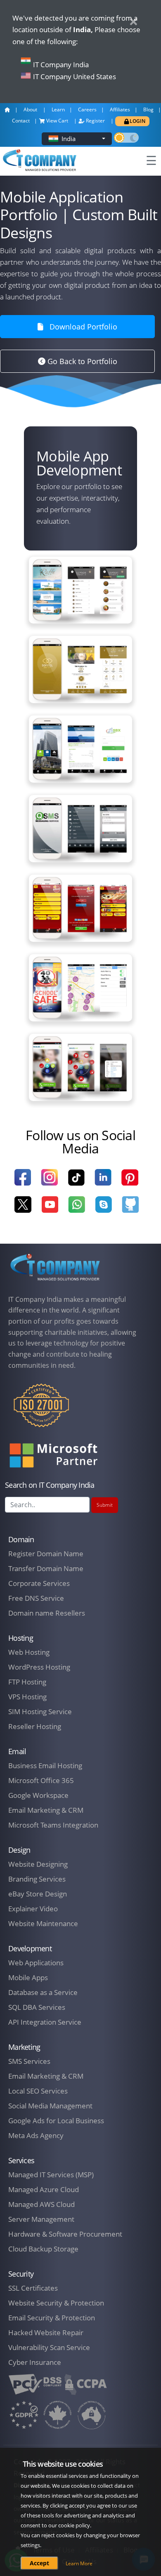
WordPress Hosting (39, 1667)
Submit (105, 1505)
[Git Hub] (130, 1210)
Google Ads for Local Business (56, 2121)
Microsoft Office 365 (41, 1780)
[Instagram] (49, 1182)
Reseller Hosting (35, 1726)
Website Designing (38, 1864)
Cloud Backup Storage (43, 2249)
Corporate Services (39, 1583)
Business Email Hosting (45, 1766)
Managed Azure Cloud (44, 2189)
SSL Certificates (33, 2288)
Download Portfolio (83, 327)
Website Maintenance (43, 1923)
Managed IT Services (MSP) (51, 2175)
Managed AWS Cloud (41, 2204)
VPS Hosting (27, 1697)
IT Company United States (75, 76)
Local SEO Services (38, 2091)
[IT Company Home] (9, 112)
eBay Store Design (38, 1894)
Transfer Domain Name (46, 1568)
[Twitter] (23, 1210)
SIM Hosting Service (40, 1711)
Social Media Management (50, 2106)
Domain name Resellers (47, 1613)
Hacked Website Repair (46, 2333)
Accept (39, 2563)
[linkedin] (103, 1182)
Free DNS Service (36, 1598)
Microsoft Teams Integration (53, 1825)
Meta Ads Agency (36, 2135)
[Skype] (103, 1210)
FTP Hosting (27, 1682)
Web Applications (36, 1963)
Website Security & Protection (56, 2303)
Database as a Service (43, 1992)
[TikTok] (76, 1183)
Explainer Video (33, 1909)
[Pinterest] (130, 1182)
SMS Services (29, 2061)
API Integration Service (45, 2022)
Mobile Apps (28, 1977)
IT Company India (61, 65)
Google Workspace (38, 1795)
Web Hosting (29, 1652)
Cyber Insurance (35, 2362)
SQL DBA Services (37, 2007)
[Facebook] (23, 1182)
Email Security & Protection (52, 2318)
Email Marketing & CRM (46, 1810)
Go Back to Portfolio (81, 361)
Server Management (41, 2219)
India (69, 139)
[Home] (55, 1267)
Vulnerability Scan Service (49, 2347)
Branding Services (37, 1879)
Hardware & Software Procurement (65, 2234)
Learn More (79, 2563)
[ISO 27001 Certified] (41, 1411)
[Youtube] (50, 1210)
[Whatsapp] (77, 1210)
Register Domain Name (46, 1554)
